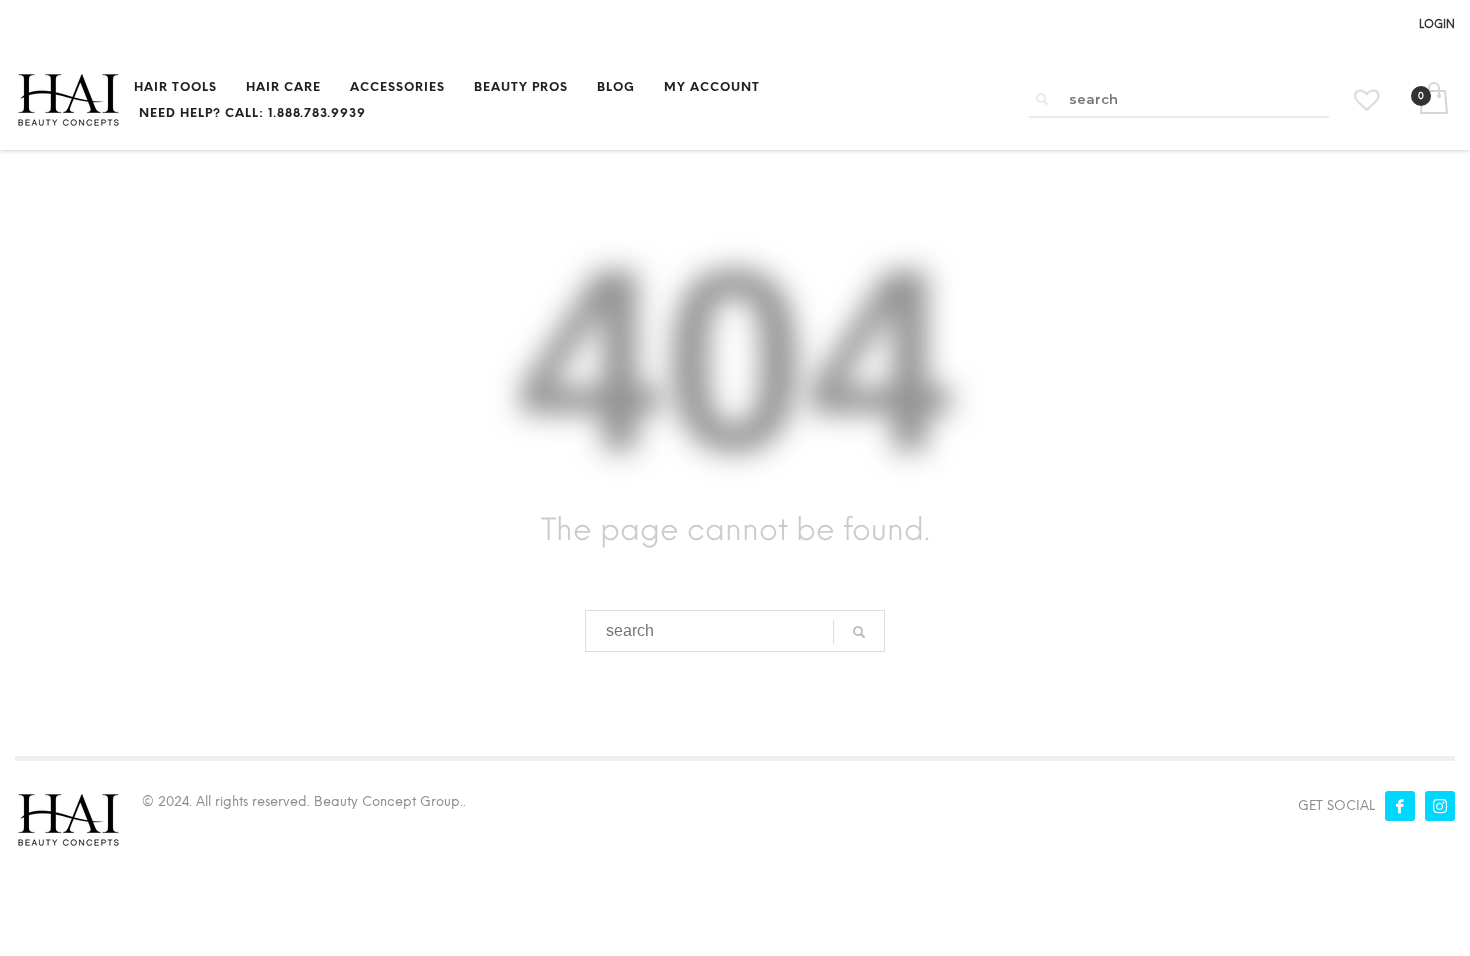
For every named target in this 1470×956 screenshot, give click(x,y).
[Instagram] (1440, 806)
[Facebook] (1400, 806)
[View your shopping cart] (1432, 100)
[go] (1042, 99)
